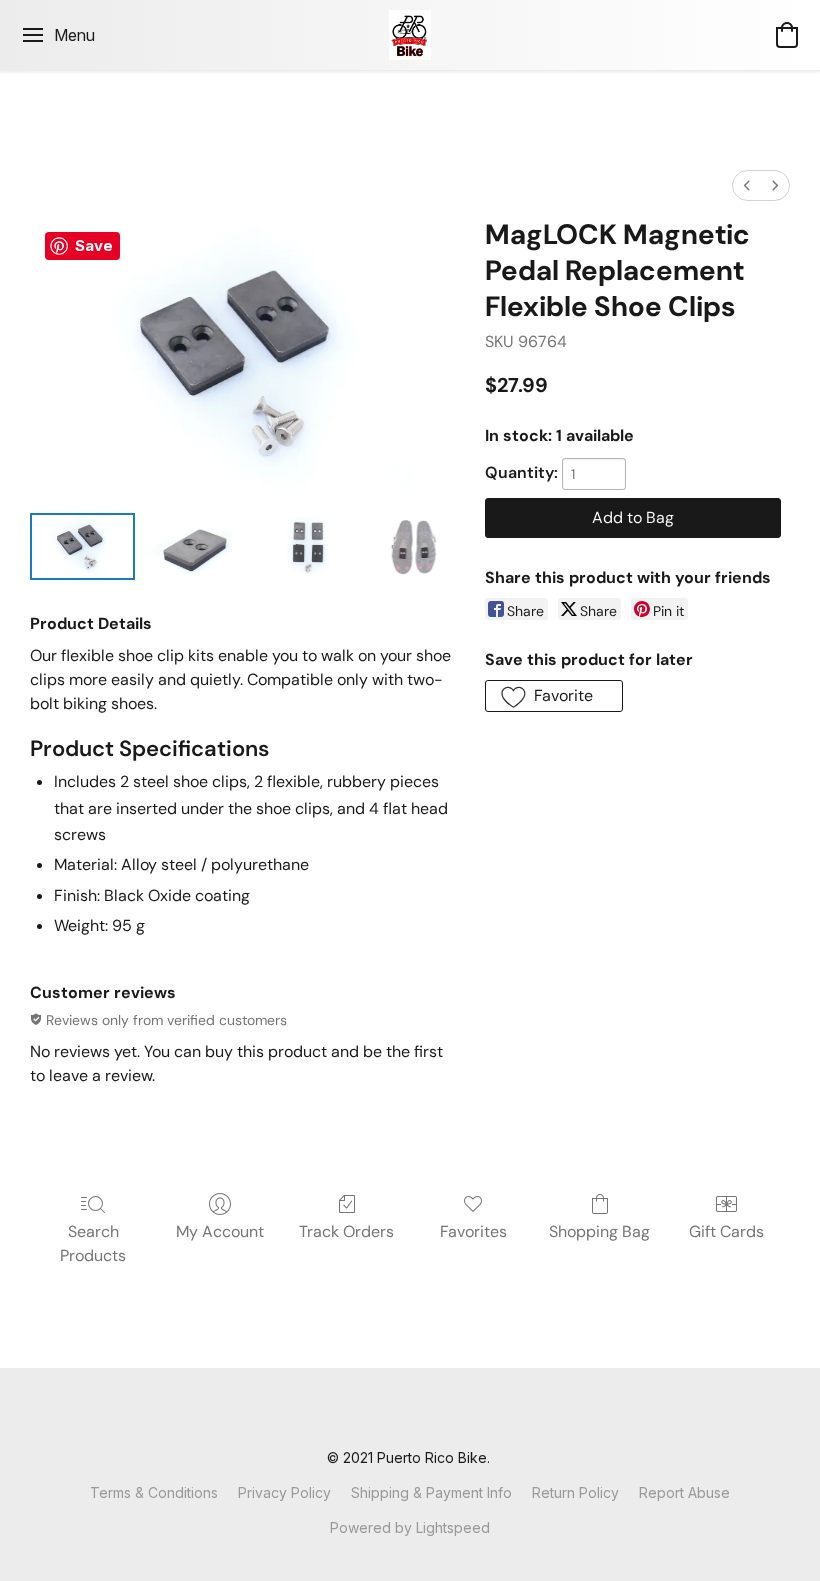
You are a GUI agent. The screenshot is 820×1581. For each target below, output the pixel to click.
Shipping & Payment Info (431, 1492)
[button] (410, 35)
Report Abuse (684, 1492)
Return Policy (575, 1492)
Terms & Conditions (154, 1492)
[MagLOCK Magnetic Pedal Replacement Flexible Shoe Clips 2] (308, 546)
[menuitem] (747, 185)
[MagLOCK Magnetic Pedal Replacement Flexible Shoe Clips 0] (82, 546)
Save (94, 245)
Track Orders (346, 1231)
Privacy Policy (284, 1492)
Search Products (93, 1243)
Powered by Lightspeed (410, 1527)
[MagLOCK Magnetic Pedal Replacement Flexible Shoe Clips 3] (415, 546)
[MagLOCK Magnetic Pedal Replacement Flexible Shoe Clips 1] (195, 546)
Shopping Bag (599, 1231)
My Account (220, 1231)
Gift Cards (726, 1231)
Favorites (473, 1231)
